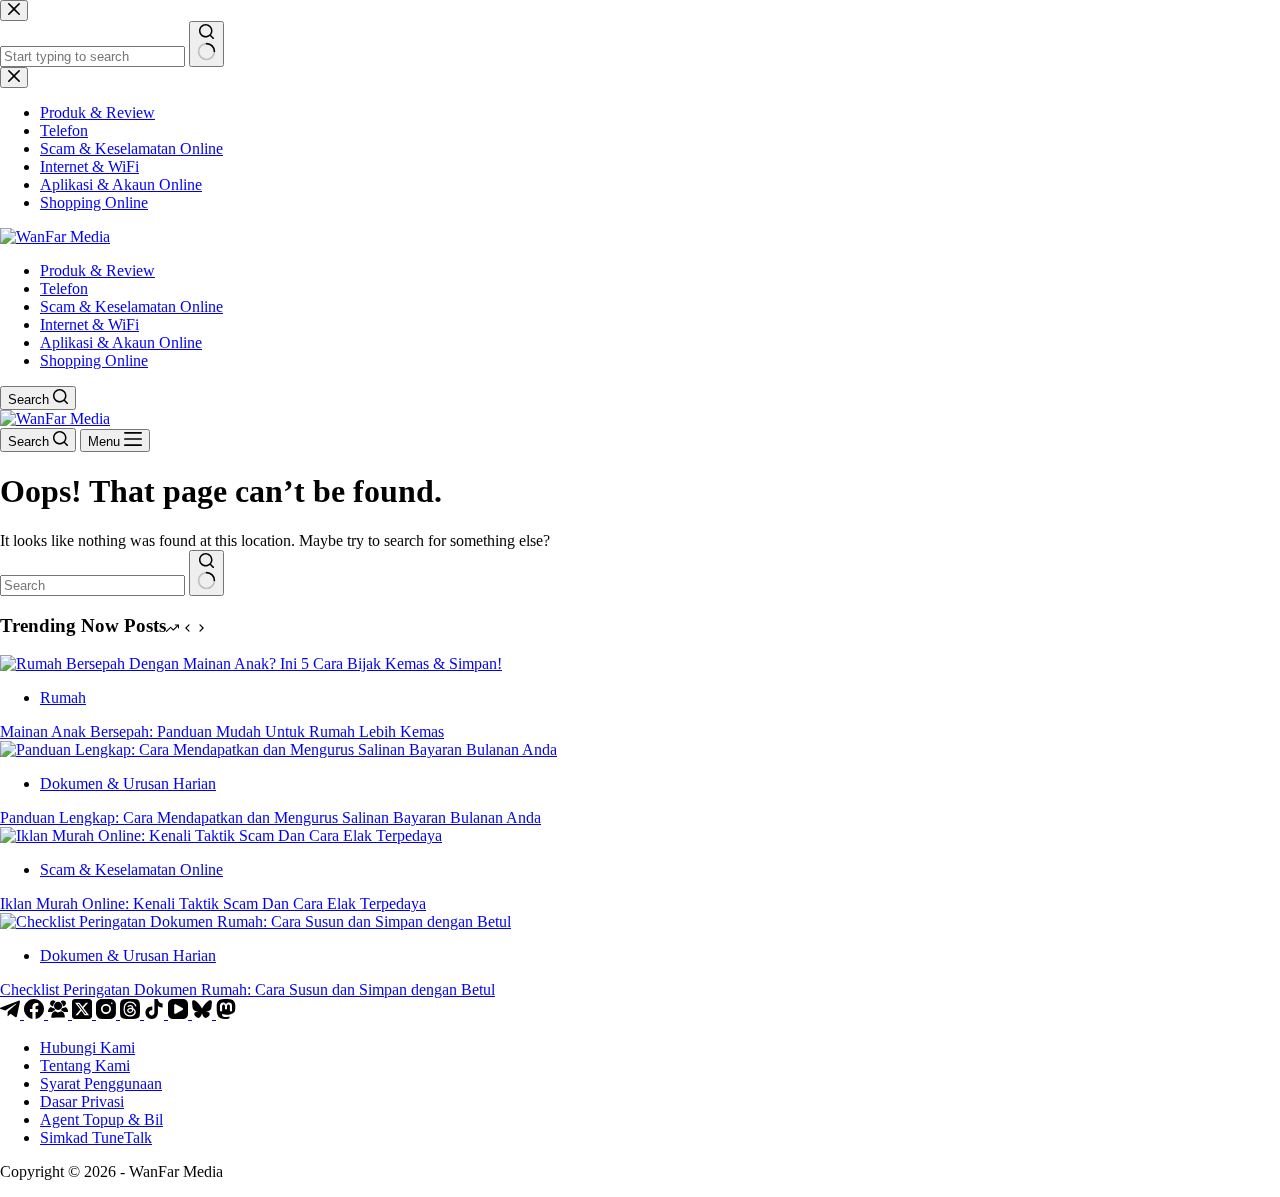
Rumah (63, 697)
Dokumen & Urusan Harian (128, 783)
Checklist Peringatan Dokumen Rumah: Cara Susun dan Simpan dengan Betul (247, 989)
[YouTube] (180, 1013)
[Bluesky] (204, 1013)
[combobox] (92, 585)
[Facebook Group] (60, 1013)
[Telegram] (12, 1013)
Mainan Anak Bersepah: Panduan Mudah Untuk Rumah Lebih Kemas (222, 731)
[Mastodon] (226, 1013)
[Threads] (132, 1013)
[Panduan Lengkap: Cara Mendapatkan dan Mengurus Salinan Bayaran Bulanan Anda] (278, 749)
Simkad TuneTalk (96, 1137)
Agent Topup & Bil (101, 1119)
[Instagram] (108, 1013)
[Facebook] (36, 1013)
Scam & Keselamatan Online (131, 306)
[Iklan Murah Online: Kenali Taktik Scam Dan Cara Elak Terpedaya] (221, 835)
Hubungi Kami (87, 1047)
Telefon (64, 288)
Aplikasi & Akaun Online (121, 342)
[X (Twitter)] (84, 1013)
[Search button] (206, 573)
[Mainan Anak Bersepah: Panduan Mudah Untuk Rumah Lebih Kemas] (251, 663)
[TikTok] (156, 1013)
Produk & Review (97, 270)
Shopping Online (94, 360)
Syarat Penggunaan (101, 1083)
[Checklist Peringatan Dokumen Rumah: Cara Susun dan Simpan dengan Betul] (255, 921)
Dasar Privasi (82, 1101)
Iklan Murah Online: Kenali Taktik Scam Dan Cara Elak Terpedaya (213, 903)
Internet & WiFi (89, 324)
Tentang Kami (85, 1065)
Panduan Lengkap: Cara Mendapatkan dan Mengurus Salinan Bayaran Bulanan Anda (270, 817)
